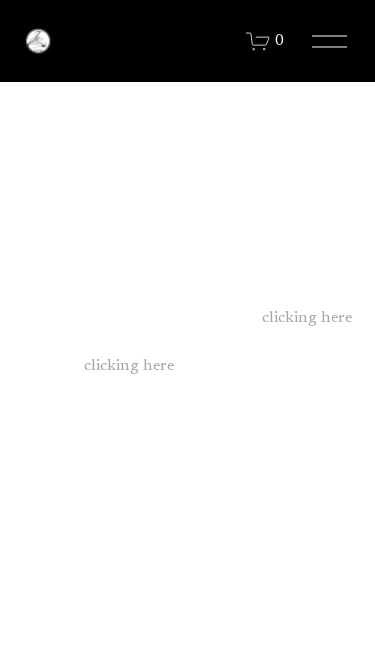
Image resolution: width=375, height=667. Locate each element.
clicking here (307, 318)
